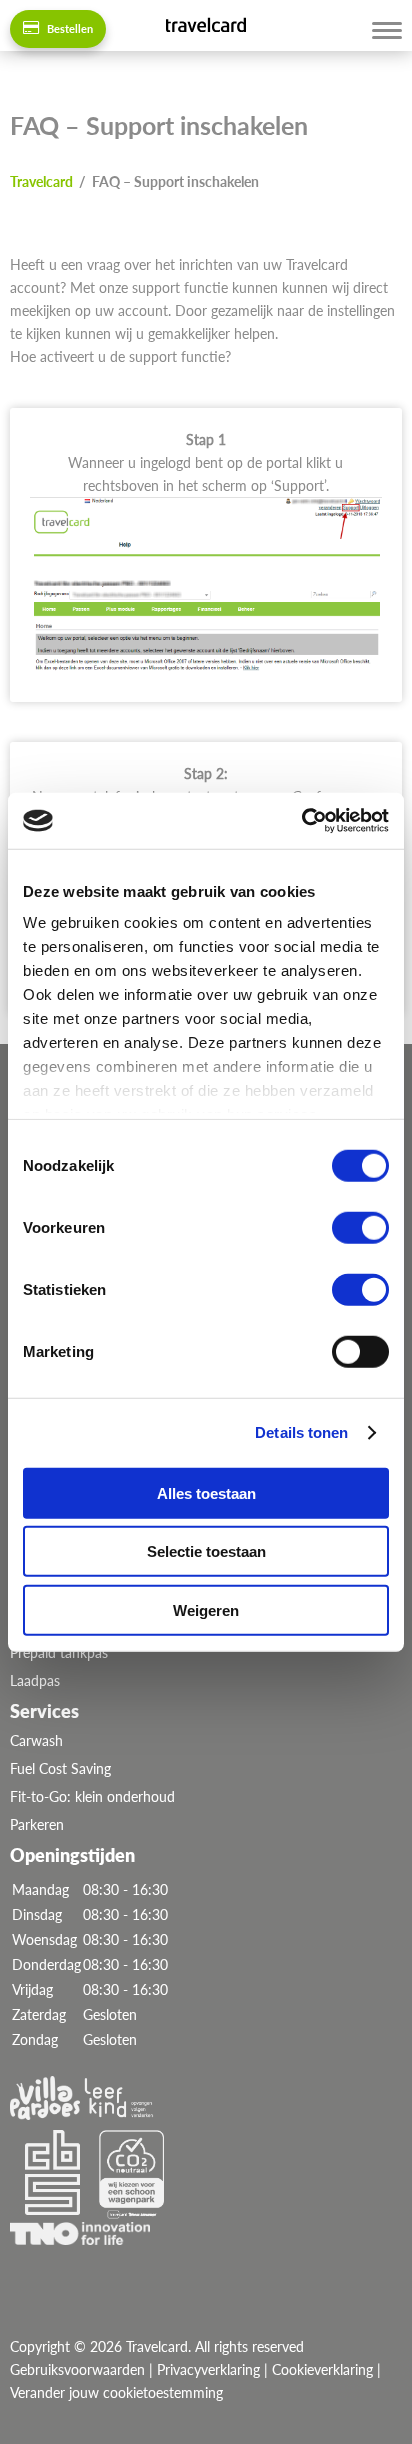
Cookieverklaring (322, 2369)
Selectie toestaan (206, 1551)
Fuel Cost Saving (60, 1768)
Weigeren (206, 1609)
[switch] (360, 1227)
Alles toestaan (206, 1492)
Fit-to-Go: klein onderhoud (92, 1796)
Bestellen (68, 28)
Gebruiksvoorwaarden (77, 2369)
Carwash (36, 1740)
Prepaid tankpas (59, 1652)
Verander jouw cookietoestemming (116, 2392)
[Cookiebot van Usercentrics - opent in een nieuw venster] (301, 821)
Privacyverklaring (208, 2369)
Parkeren (37, 1824)
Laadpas (35, 1680)
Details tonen (301, 1432)
